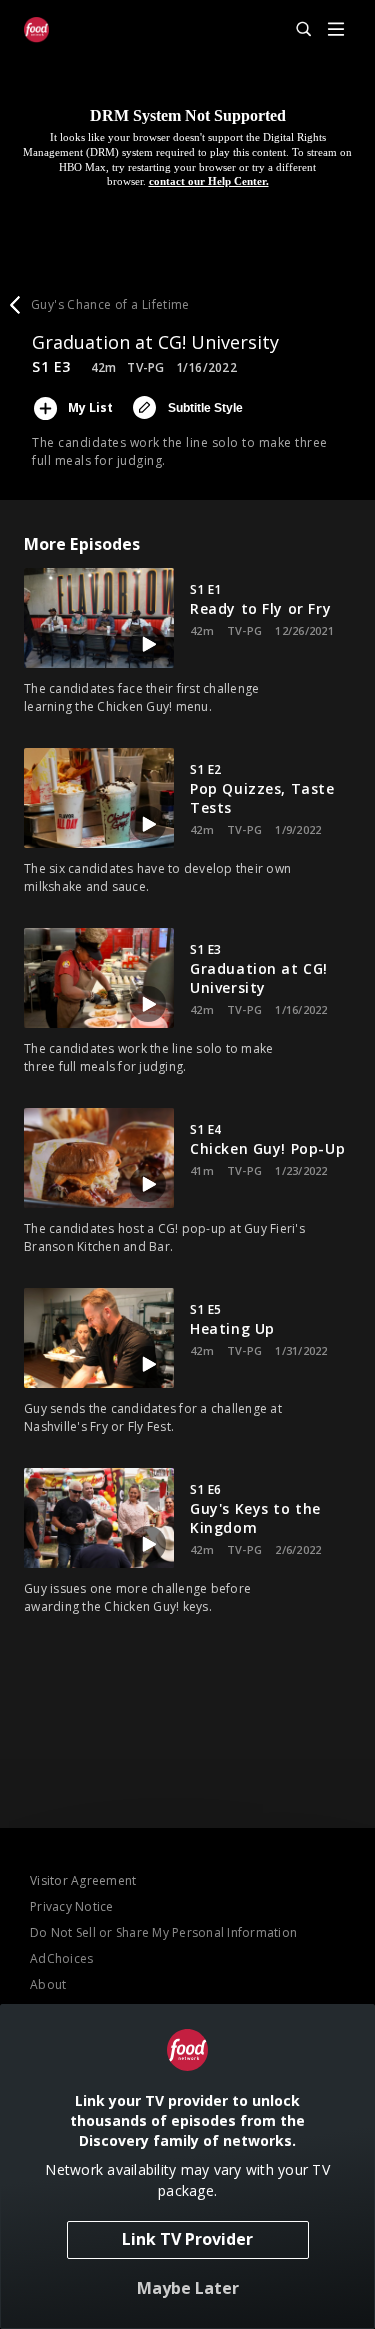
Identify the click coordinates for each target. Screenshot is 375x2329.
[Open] (336, 30)
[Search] (295, 30)
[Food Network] (36, 30)
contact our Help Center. (209, 181)
